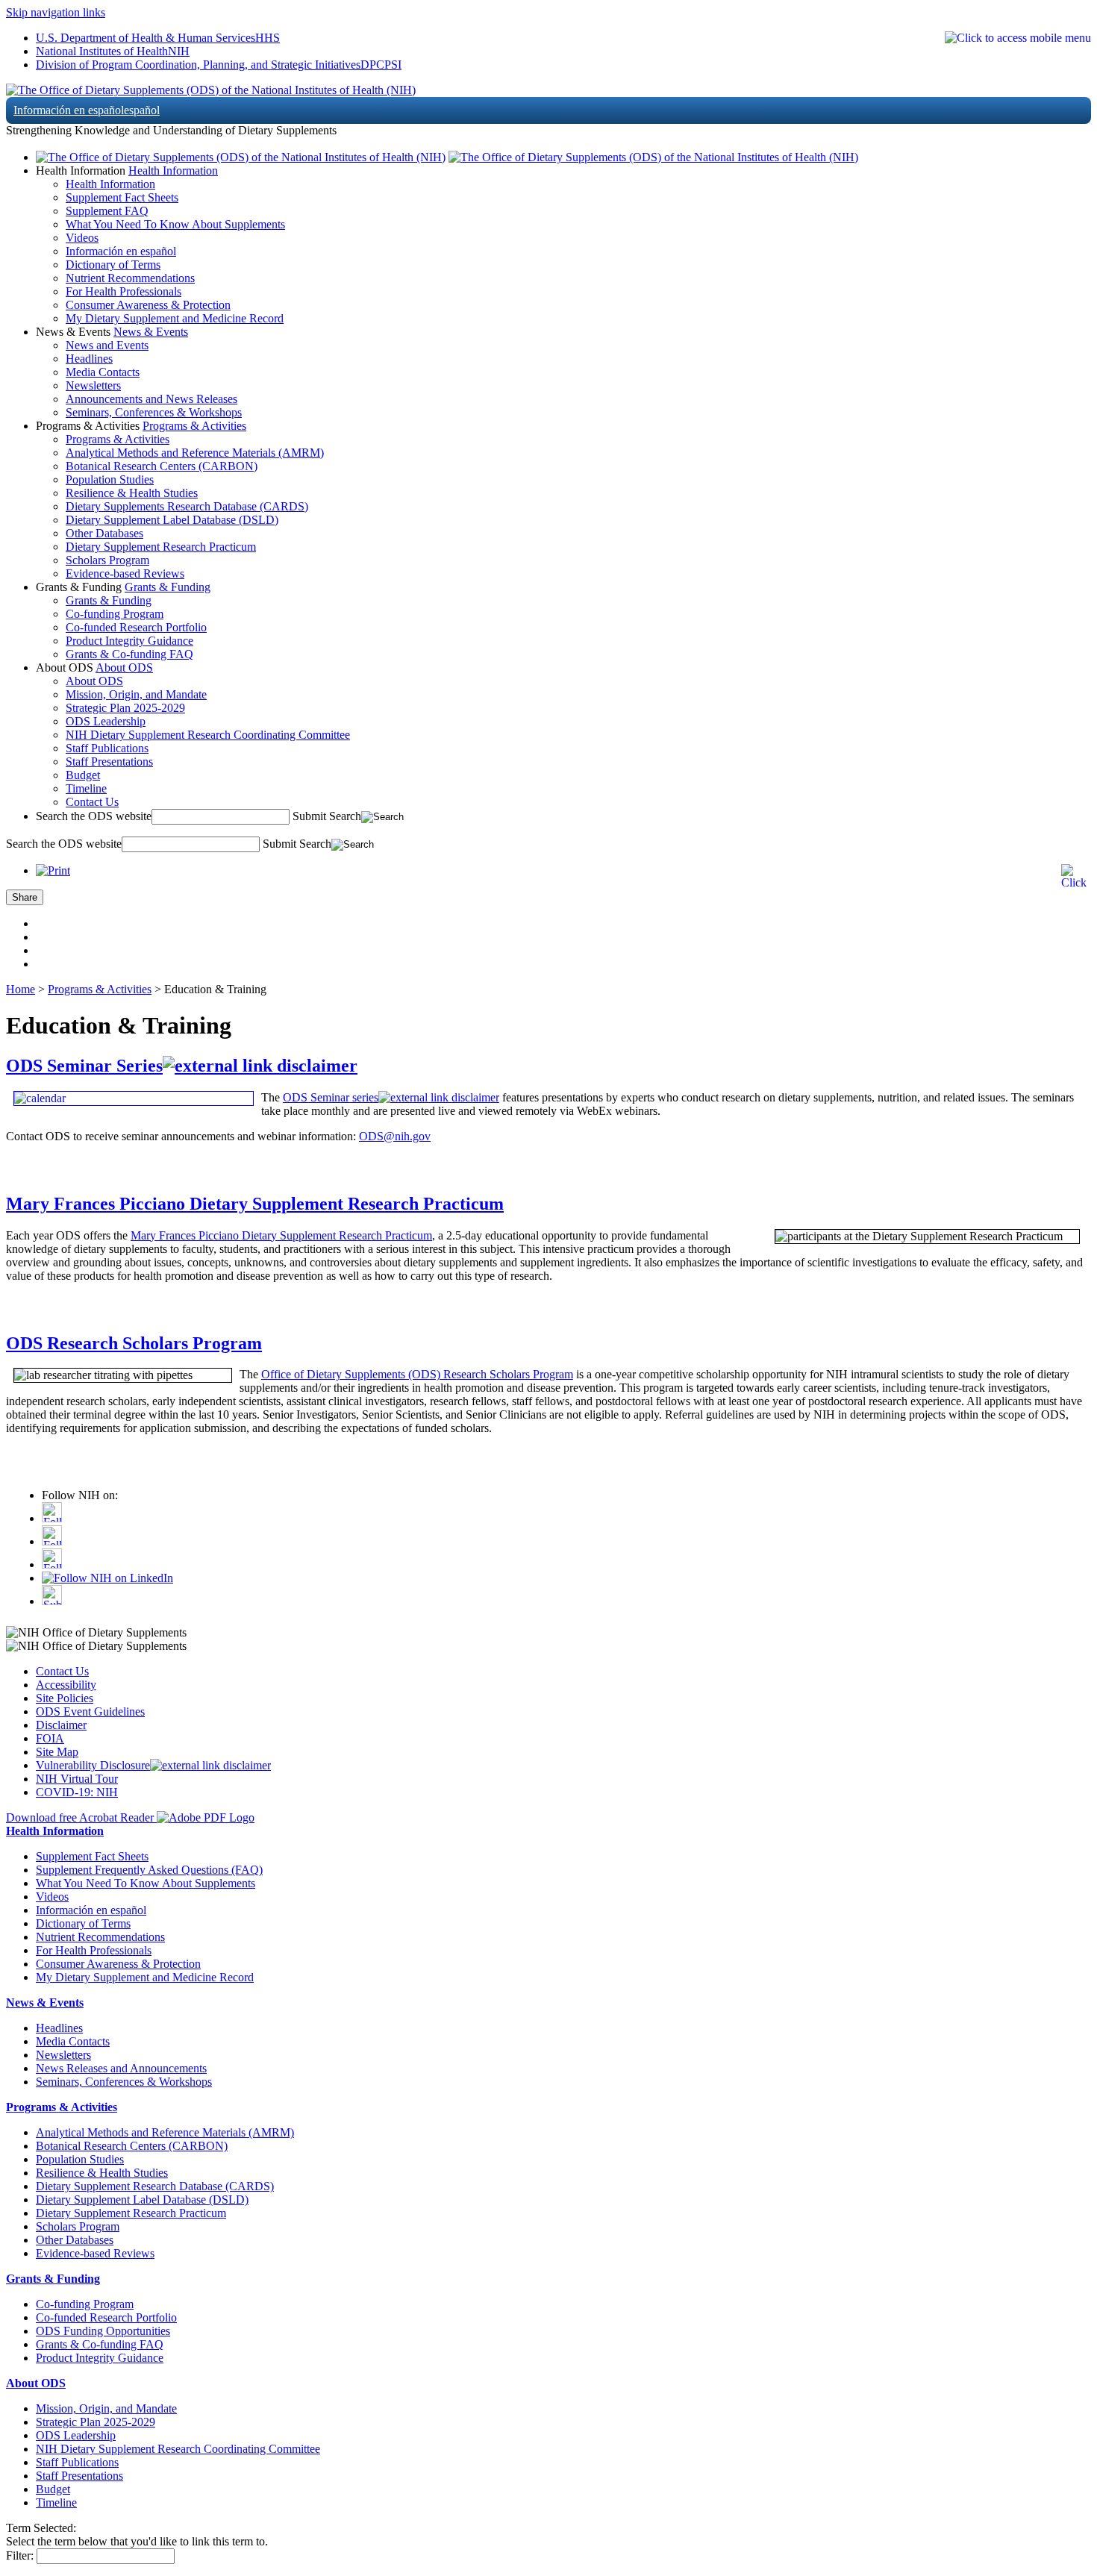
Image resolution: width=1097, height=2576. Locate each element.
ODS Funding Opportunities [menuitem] (103, 2331)
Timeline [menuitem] (86, 788)
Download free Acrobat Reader (81, 1817)
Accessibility (66, 1685)
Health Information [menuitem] (110, 184)
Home (21, 989)
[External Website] (260, 1066)
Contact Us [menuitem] (92, 802)
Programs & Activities (194, 426)
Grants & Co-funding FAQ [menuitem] (129, 654)
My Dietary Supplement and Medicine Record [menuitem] (175, 318)
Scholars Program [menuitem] (107, 560)
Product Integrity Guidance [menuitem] (129, 641)
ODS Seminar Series (84, 1066)
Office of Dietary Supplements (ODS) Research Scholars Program (417, 1374)
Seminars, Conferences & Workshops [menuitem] (154, 412)
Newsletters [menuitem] (93, 385)
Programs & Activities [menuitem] (118, 439)
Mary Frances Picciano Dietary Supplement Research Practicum (255, 1204)
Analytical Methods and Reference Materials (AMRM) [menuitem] (195, 453)
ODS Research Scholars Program (134, 1343)
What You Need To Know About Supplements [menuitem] (175, 224)
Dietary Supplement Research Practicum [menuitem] (161, 547)
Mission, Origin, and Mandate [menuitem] (136, 694)
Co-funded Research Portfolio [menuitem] (136, 627)
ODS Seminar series (331, 1097)
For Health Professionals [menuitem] (124, 291)
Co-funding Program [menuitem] (115, 614)
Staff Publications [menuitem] (107, 748)
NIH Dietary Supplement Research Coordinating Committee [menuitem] (208, 735)
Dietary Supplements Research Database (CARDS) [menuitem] (187, 506)
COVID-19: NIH (77, 1792)
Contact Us (62, 1671)
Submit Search (327, 816)
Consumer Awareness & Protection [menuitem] (148, 305)
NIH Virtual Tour (77, 1779)
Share (25, 897)
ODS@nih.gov (395, 1136)
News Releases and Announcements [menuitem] (121, 2068)
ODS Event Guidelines (90, 1711)
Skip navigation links (56, 12)
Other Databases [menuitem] (104, 533)
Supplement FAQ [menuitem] (107, 211)
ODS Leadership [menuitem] (106, 721)
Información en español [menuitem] (121, 251)
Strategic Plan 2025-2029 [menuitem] (125, 708)
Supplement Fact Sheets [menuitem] (122, 197)
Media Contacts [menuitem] (103, 372)
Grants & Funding (168, 587)
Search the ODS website (94, 816)
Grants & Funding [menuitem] (109, 600)
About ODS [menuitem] (94, 681)
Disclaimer (61, 1725)
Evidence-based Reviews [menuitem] (125, 573)
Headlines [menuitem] (89, 359)
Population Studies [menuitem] (110, 479)
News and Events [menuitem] (107, 345)
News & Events (151, 332)
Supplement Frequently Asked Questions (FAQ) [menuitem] (149, 1870)
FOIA (50, 1738)
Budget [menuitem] (83, 775)
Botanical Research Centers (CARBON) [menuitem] (162, 466)
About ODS (124, 668)
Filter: (20, 2555)
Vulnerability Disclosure (93, 1765)
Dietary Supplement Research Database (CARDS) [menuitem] (155, 2186)
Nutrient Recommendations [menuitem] (130, 278)
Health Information (173, 171)
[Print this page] (53, 870)
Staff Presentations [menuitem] (109, 762)
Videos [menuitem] (82, 238)
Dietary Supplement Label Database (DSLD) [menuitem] (172, 520)
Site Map (57, 1752)
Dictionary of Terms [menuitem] (113, 265)
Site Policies (65, 1698)
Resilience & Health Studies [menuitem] (132, 493)
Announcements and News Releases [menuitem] (151, 399)
